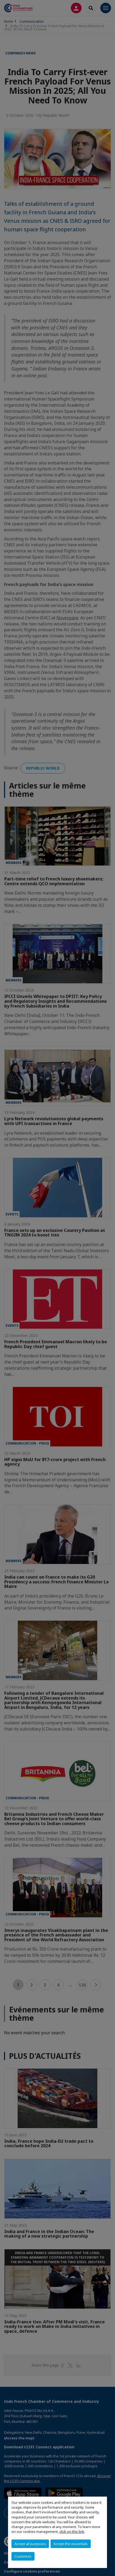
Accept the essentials (71, 2544)
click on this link (72, 2531)
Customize (23, 2556)
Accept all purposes (30, 2544)
